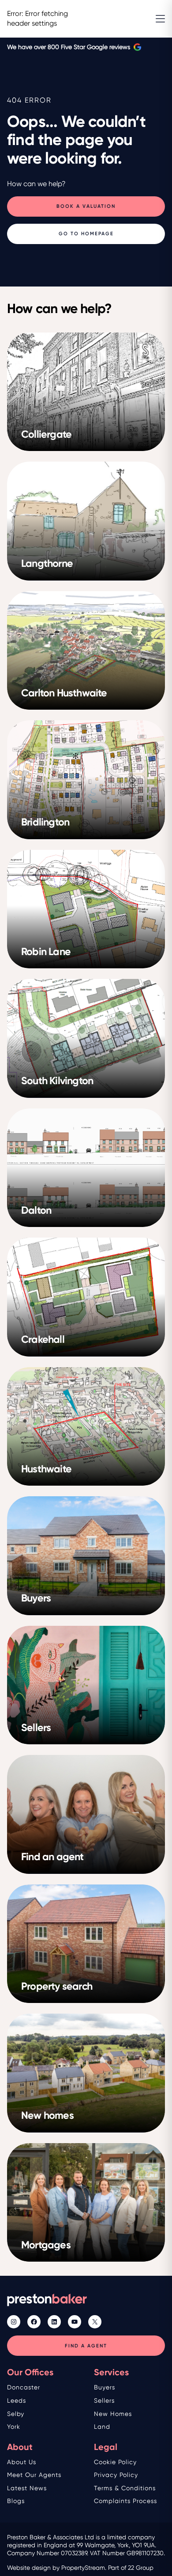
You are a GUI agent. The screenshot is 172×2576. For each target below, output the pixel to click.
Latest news (27, 2488)
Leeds (17, 2400)
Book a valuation (86, 207)
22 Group (141, 2568)
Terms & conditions (125, 2488)
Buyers (105, 2387)
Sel (12, 2414)
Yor (12, 2427)
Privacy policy (116, 2475)
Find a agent (86, 2346)
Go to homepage (86, 234)
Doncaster (24, 2387)
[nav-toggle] (160, 19)
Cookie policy (115, 2462)
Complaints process (125, 2501)
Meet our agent (33, 2475)
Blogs (16, 2501)
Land (102, 2427)
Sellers (104, 2400)
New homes (113, 2414)
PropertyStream (83, 2568)
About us (22, 2462)
